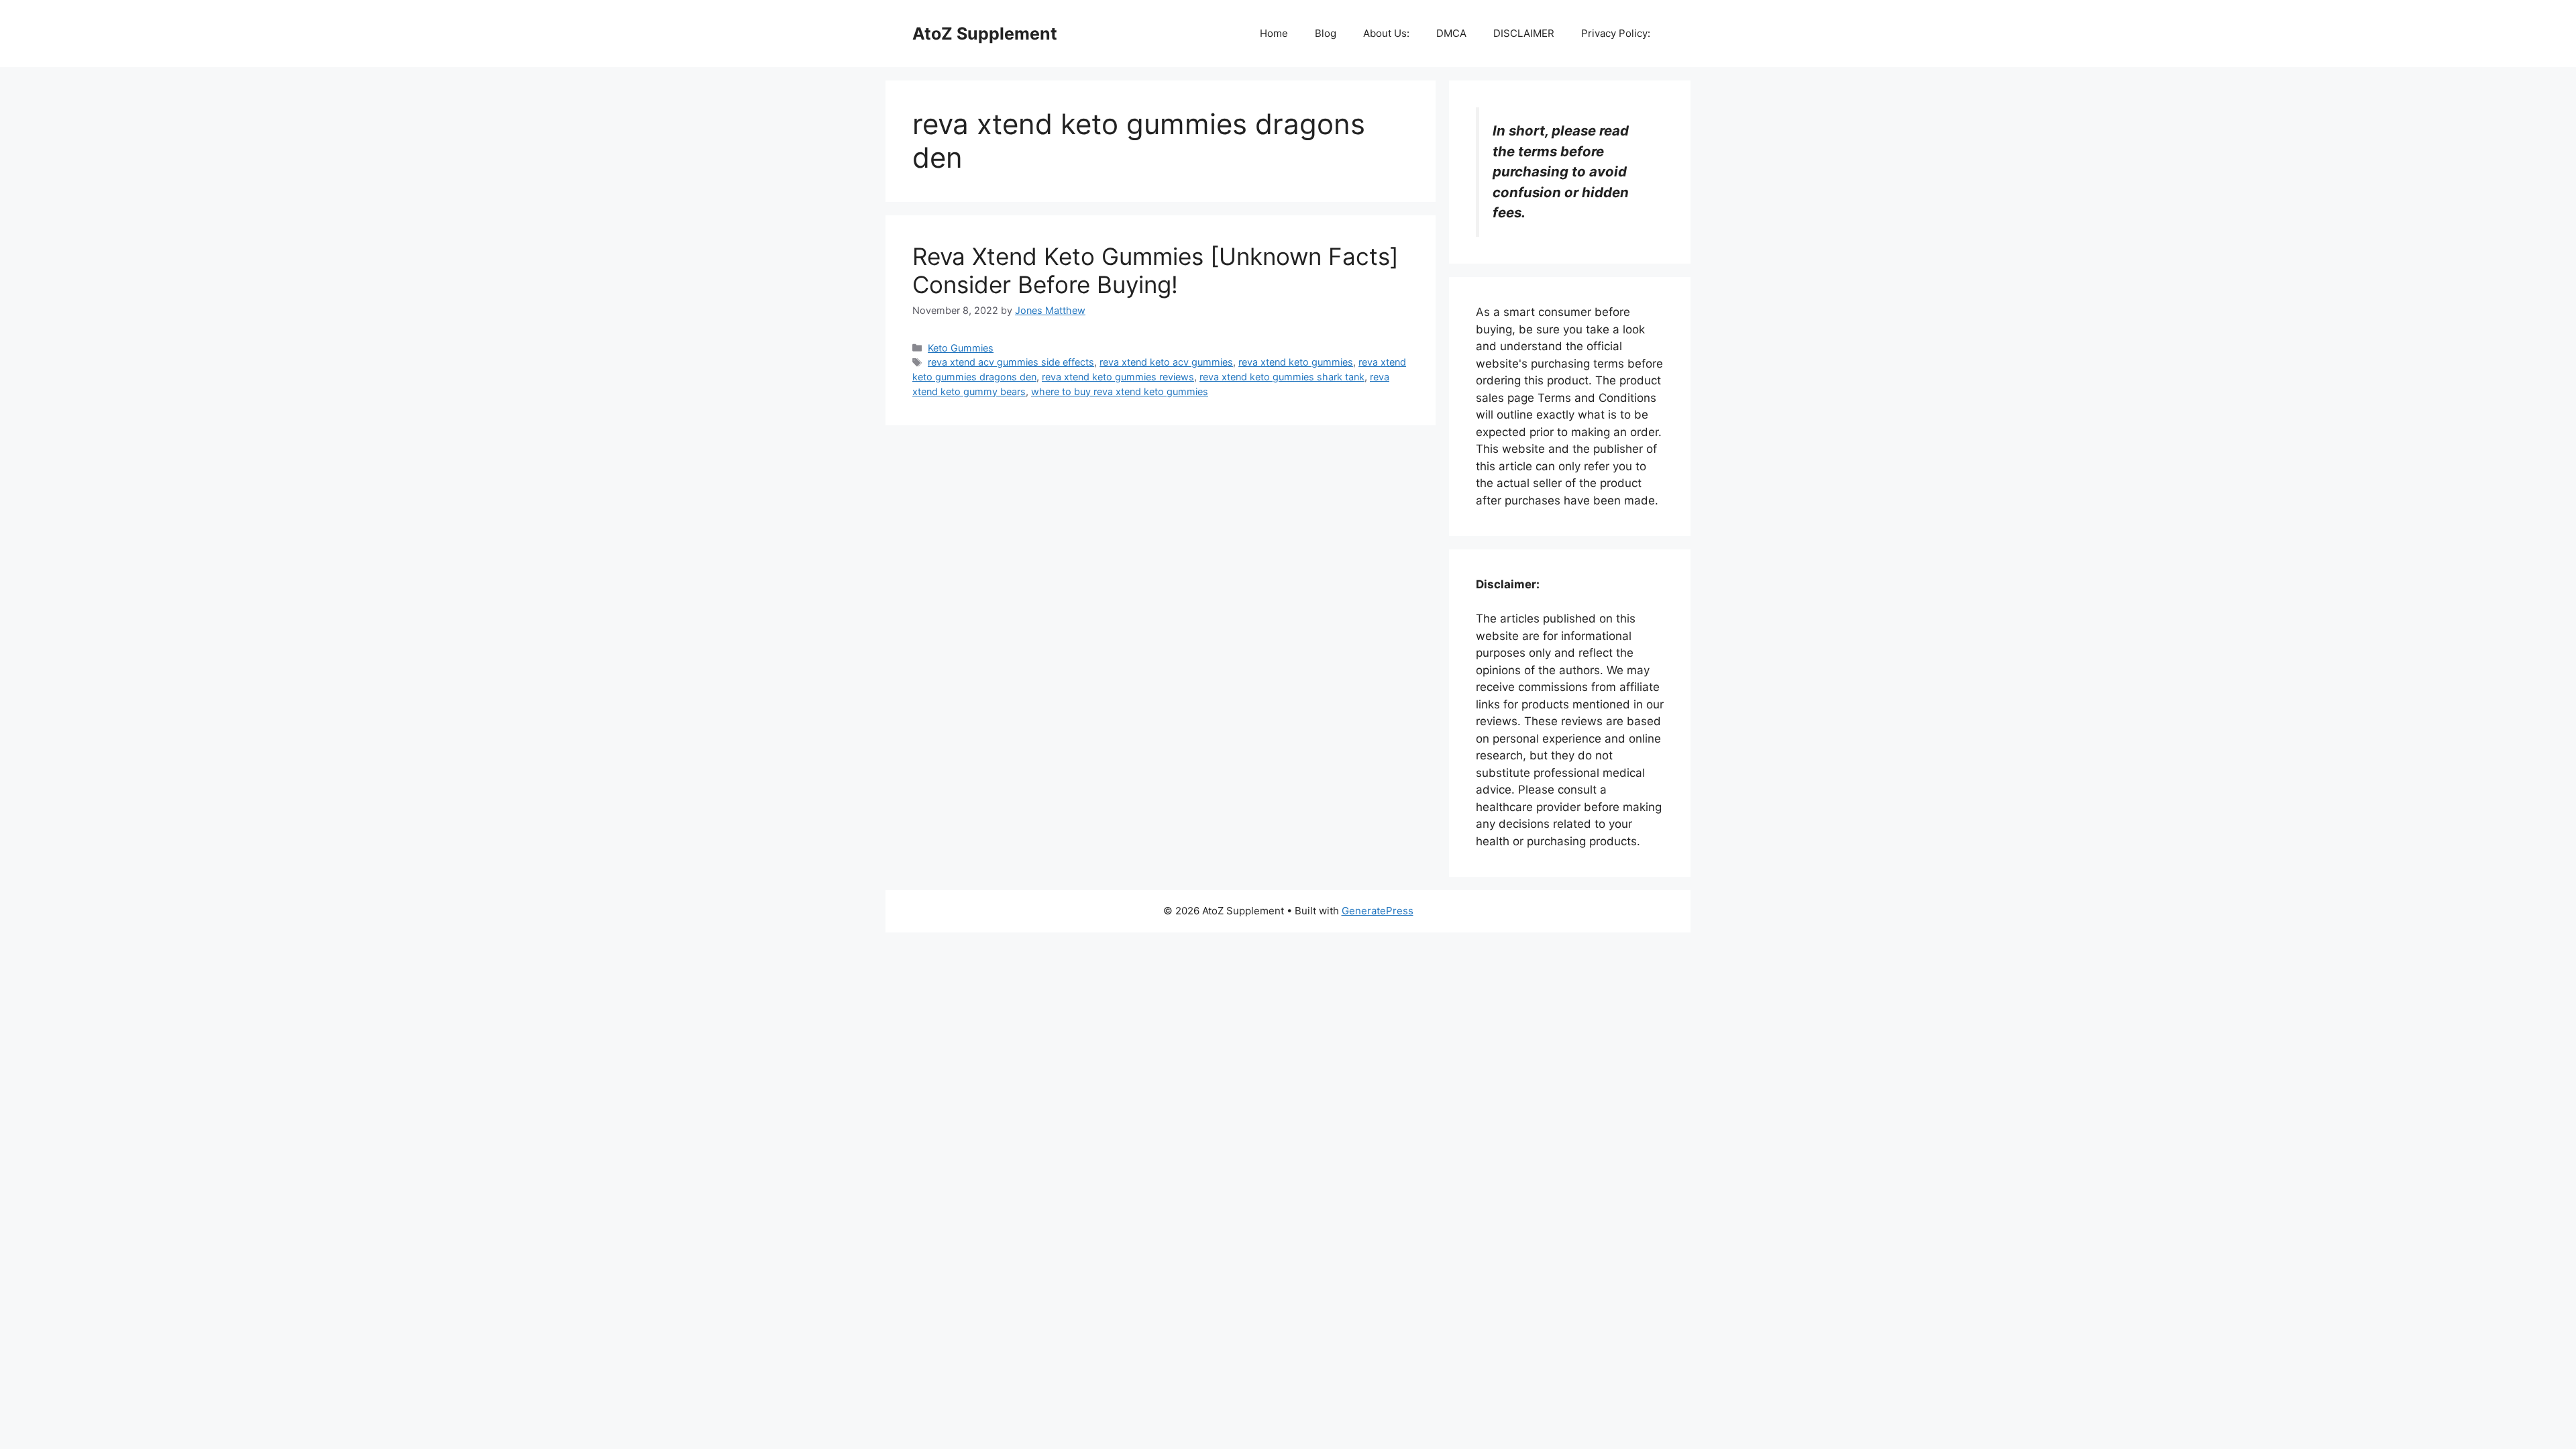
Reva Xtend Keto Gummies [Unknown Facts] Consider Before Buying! (1156, 270)
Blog (1326, 33)
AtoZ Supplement (985, 34)
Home (1274, 33)
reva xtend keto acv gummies (1166, 362)
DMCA (1451, 33)
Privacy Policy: (1616, 33)
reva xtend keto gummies (1296, 362)
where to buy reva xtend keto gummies (1120, 391)
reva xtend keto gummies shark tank (1282, 377)
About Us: (1386, 33)
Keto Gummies (961, 348)
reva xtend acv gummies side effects (1011, 362)
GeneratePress (1378, 911)
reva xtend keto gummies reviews (1118, 377)
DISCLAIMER (1524, 33)
